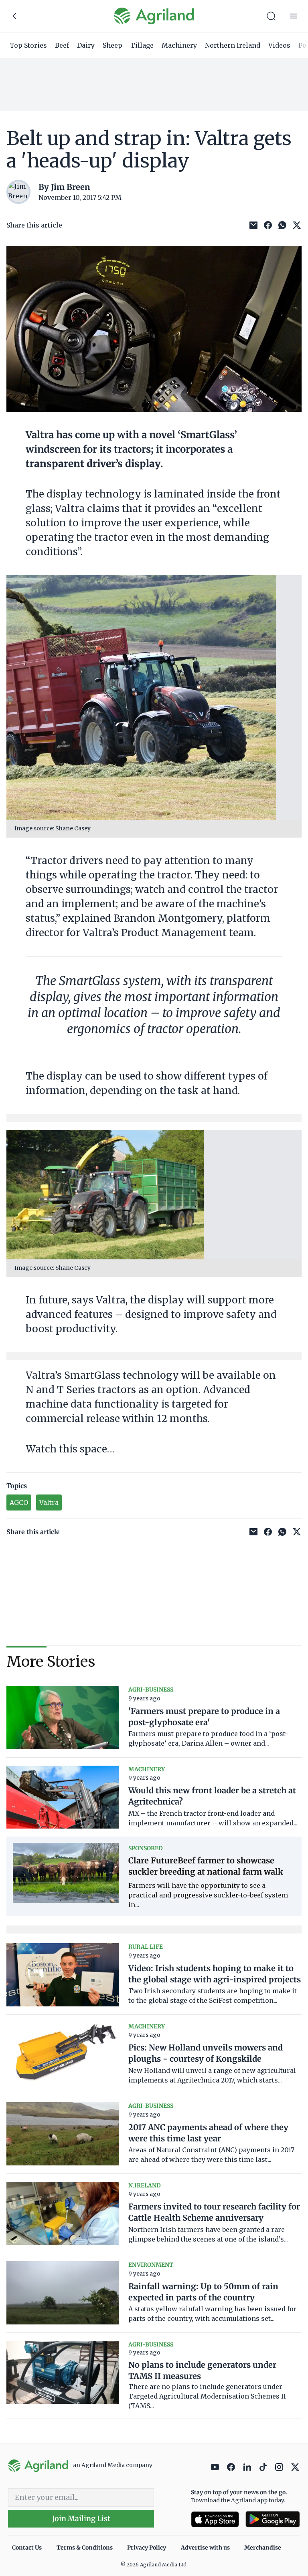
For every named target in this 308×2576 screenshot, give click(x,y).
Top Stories (28, 45)
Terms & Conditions (85, 2548)
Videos (279, 45)
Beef (62, 45)
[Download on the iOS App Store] (215, 2519)
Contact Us (27, 2548)
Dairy (86, 45)
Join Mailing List (81, 2519)
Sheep (112, 45)
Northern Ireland (233, 45)
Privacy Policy (147, 2548)
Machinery (179, 45)
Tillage (142, 45)
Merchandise (263, 2548)
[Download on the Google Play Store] (273, 2519)
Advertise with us (205, 2548)
